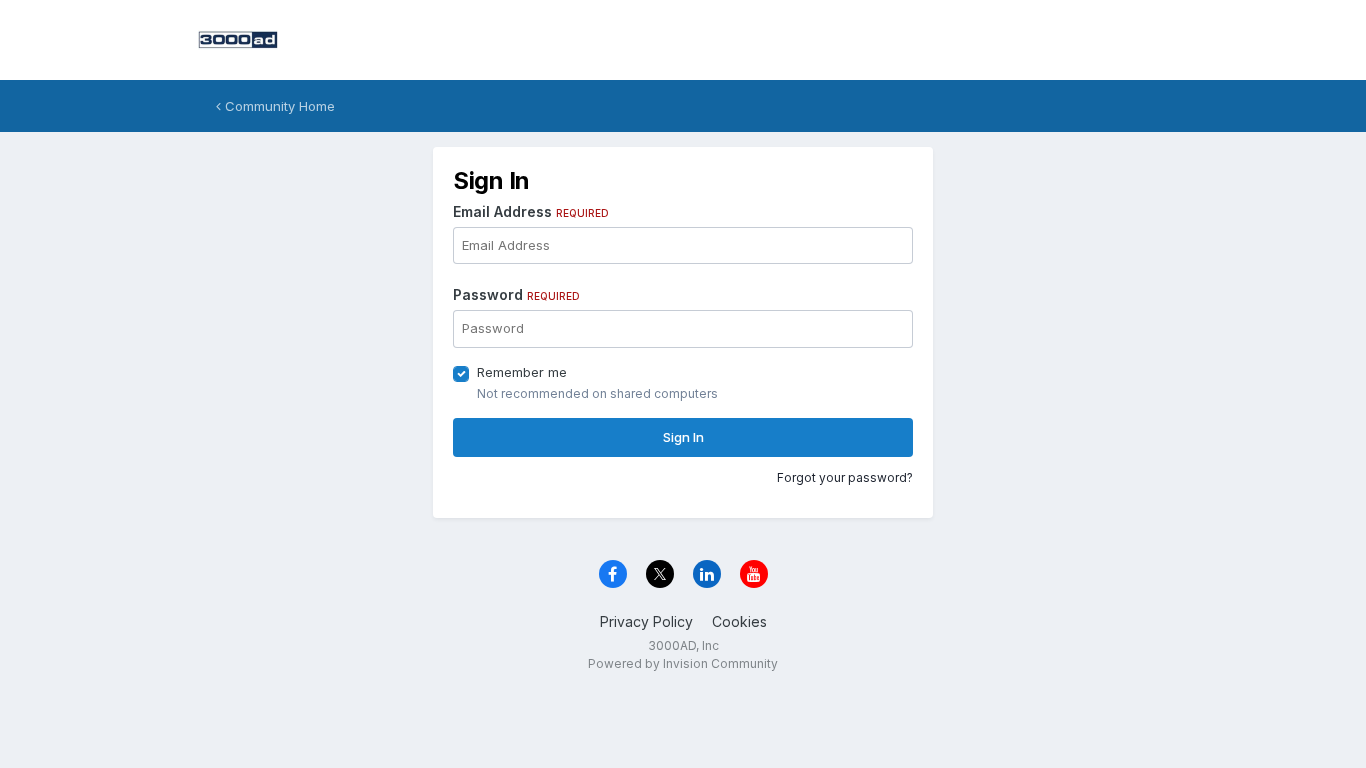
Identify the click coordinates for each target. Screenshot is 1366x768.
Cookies (739, 621)
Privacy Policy (646, 621)
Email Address (531, 211)
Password (516, 294)
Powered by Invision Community (683, 663)
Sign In (683, 437)
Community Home (278, 106)
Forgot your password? (845, 477)
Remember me (522, 372)
